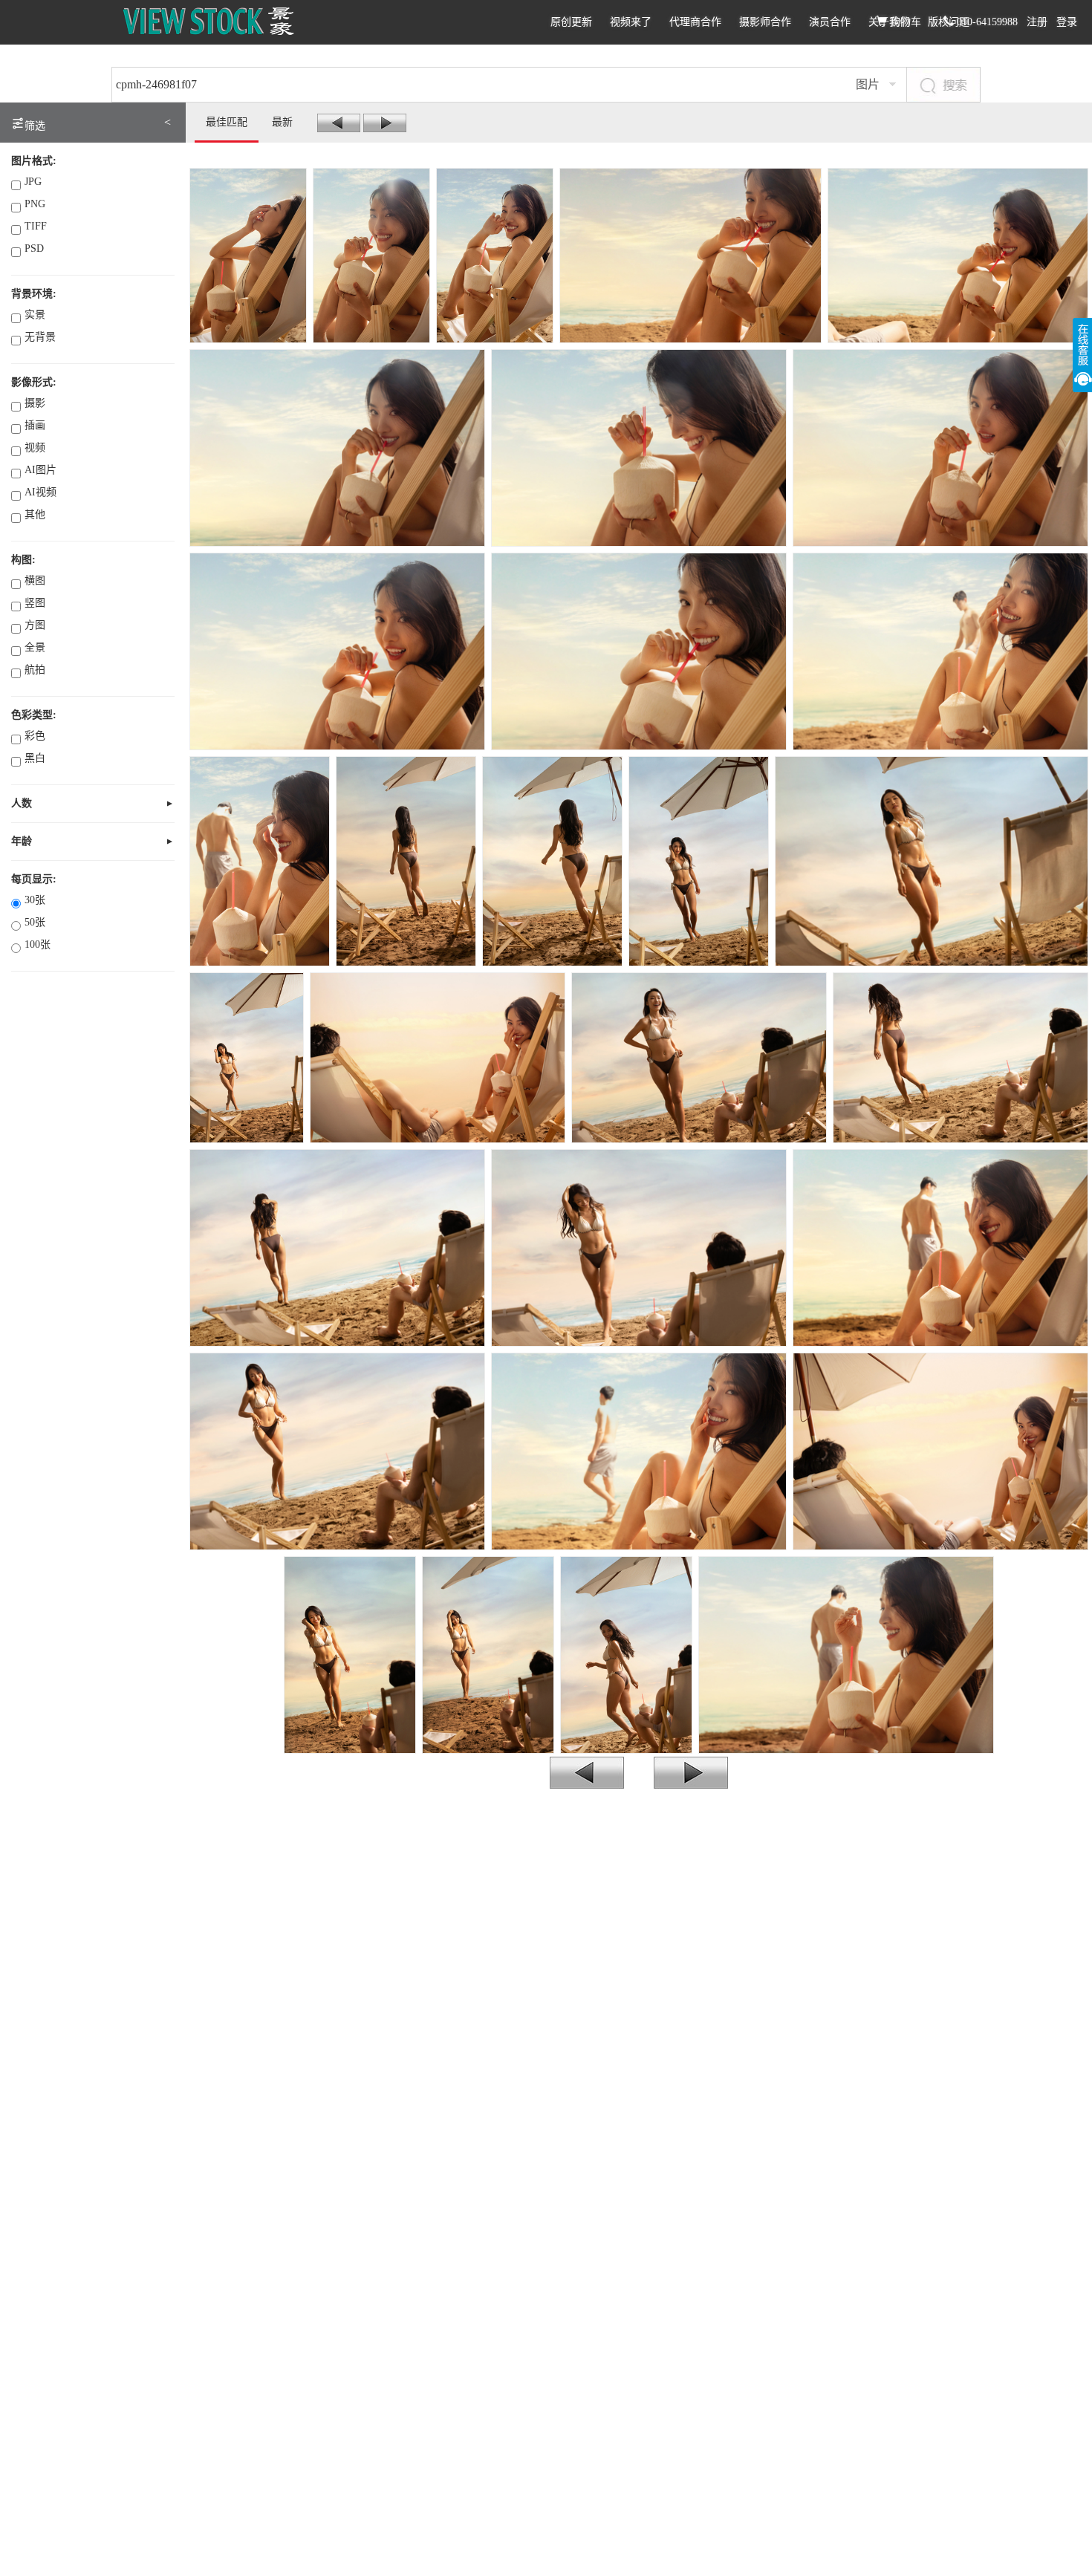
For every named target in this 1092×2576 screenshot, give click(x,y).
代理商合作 (695, 22)
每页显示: (34, 879)
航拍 (35, 670)
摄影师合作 (765, 22)
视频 (35, 448)
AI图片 (40, 470)
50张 (35, 922)
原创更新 (571, 22)
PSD (34, 248)
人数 (22, 803)
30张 (35, 900)
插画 (35, 425)
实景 (35, 315)
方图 (35, 625)
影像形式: (34, 382)
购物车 (904, 22)
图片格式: (34, 161)
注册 (1037, 22)
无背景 (40, 337)
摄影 (35, 403)
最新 (282, 122)
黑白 (35, 758)
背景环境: (34, 294)
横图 (35, 580)
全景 (35, 647)
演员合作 (830, 22)
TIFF (36, 226)
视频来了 (631, 22)
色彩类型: (34, 715)
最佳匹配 (227, 122)
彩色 (35, 736)
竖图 (35, 603)
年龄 (22, 841)
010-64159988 (986, 22)
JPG (33, 182)
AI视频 (40, 492)
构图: (23, 560)
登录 (1067, 22)
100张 (38, 944)
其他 (35, 514)
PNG (35, 204)
